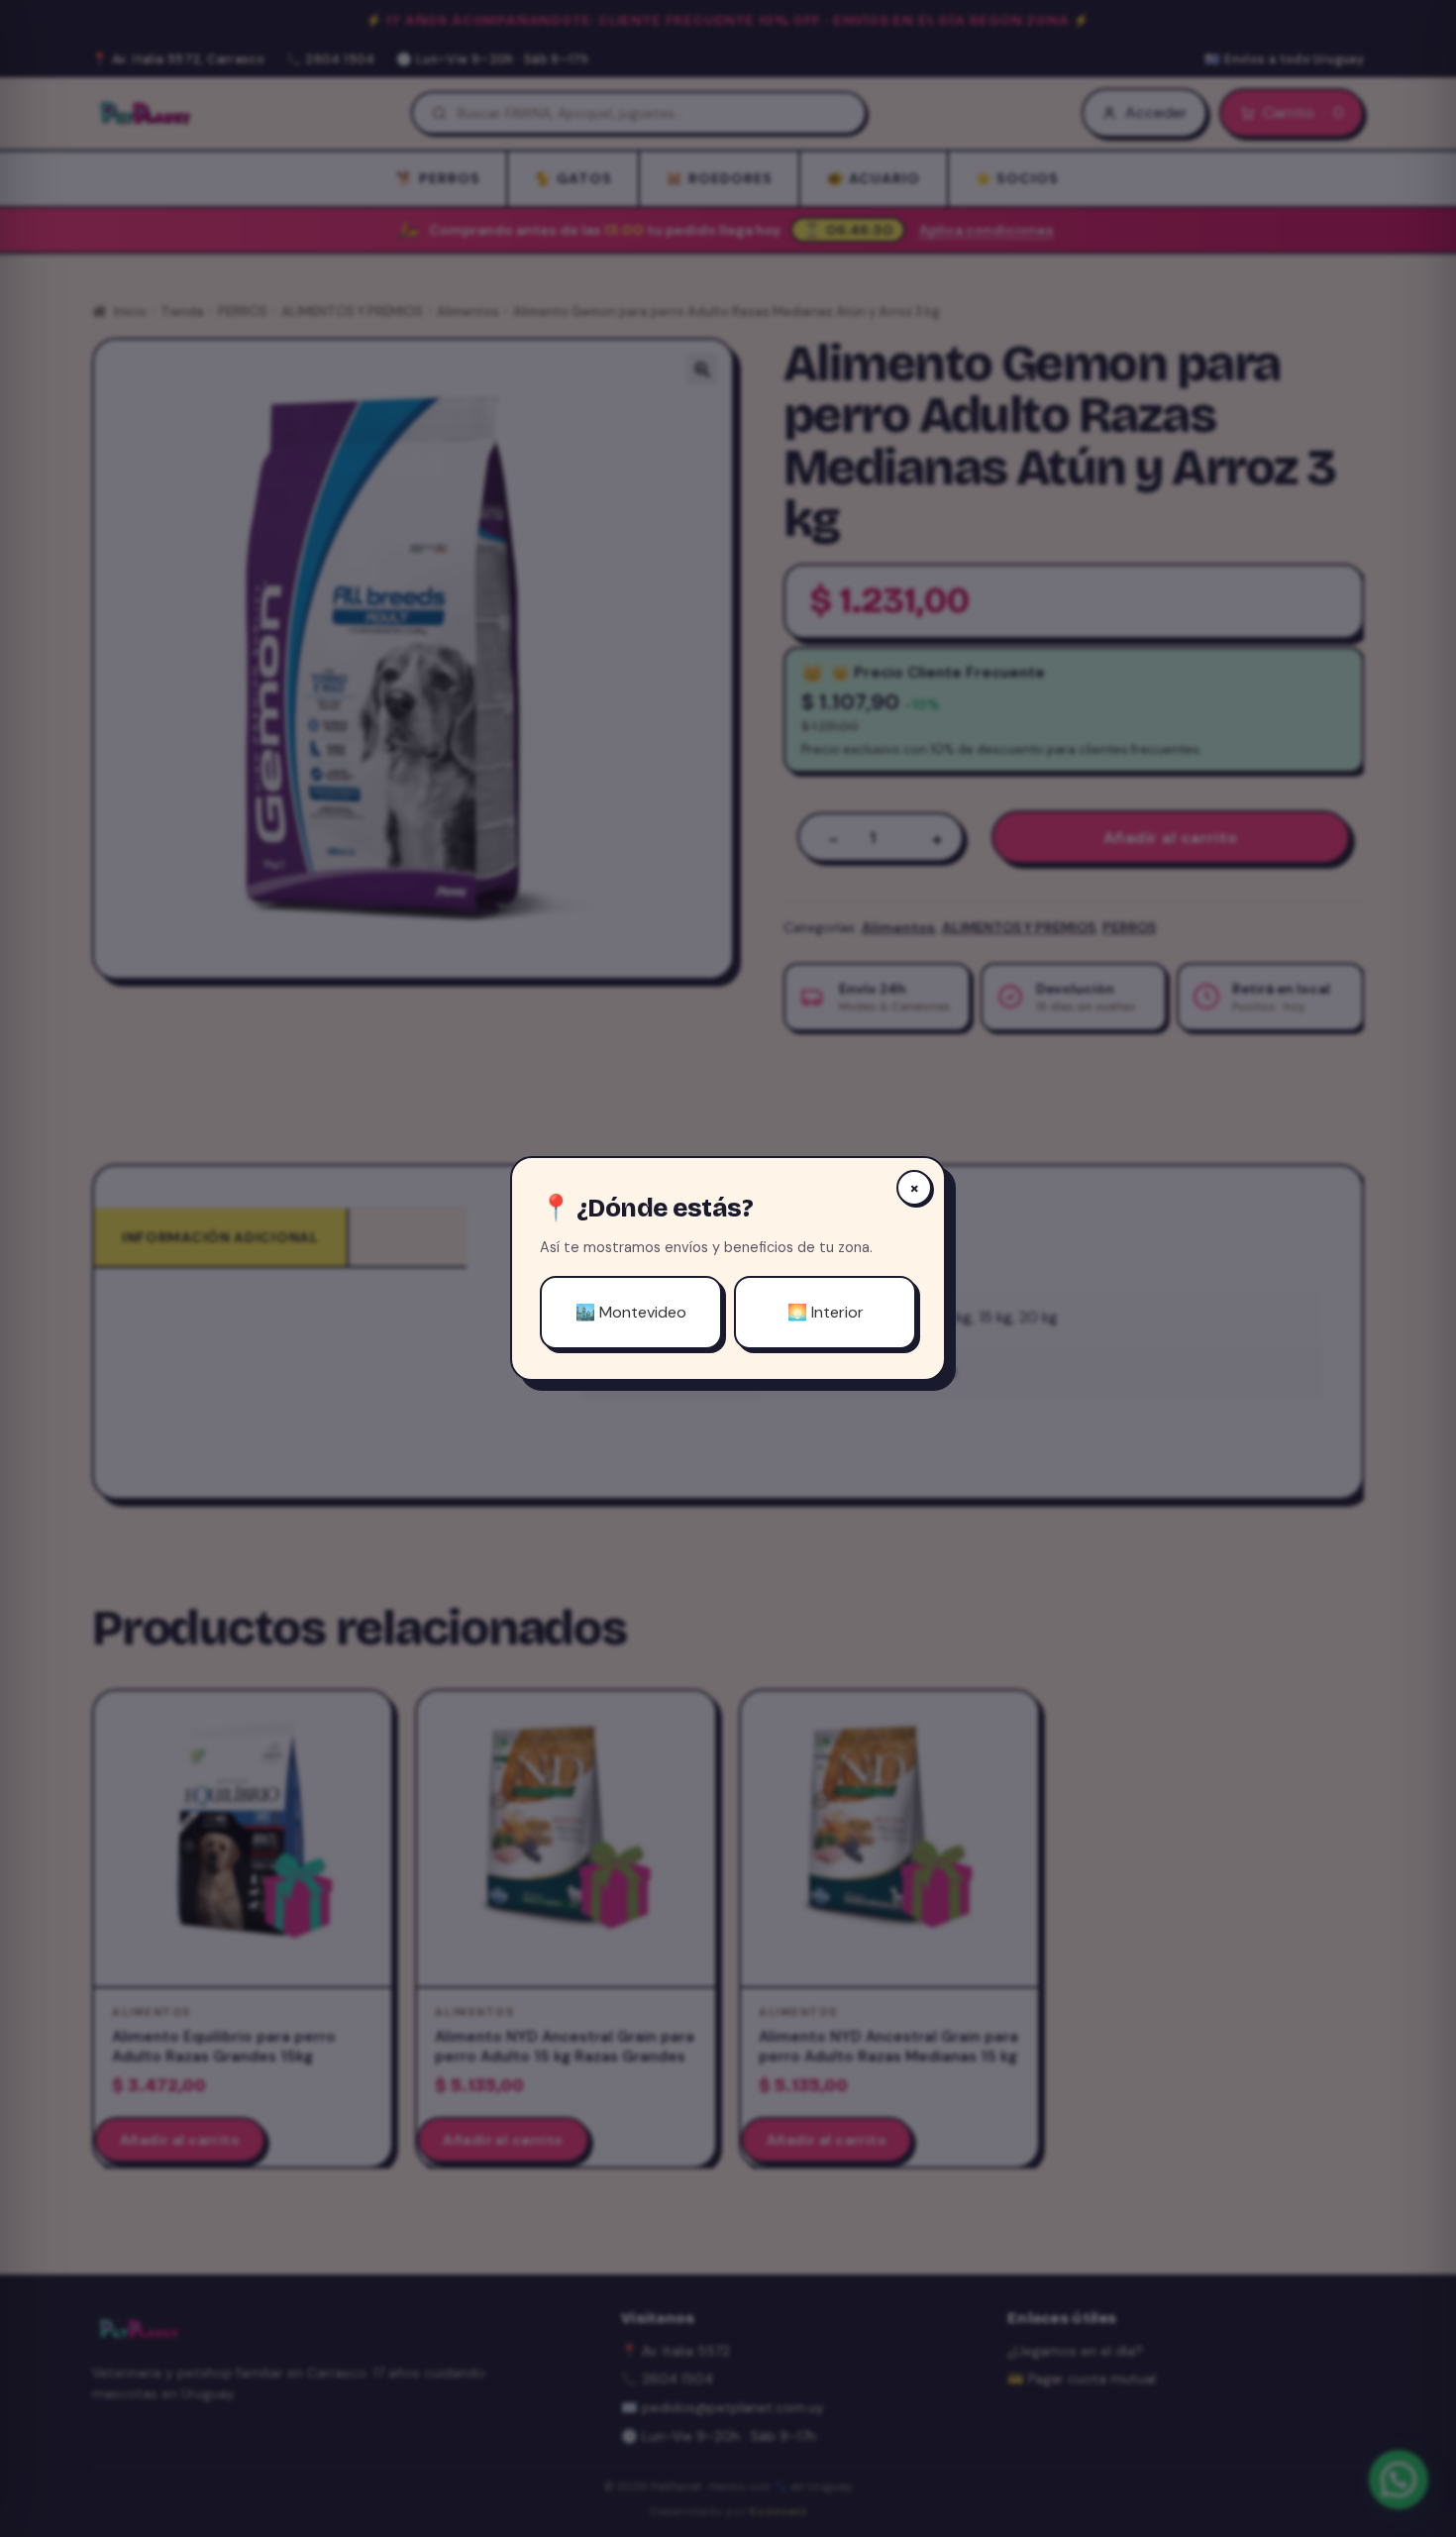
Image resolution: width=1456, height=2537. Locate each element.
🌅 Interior (826, 1312)
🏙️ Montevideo (631, 1312)
